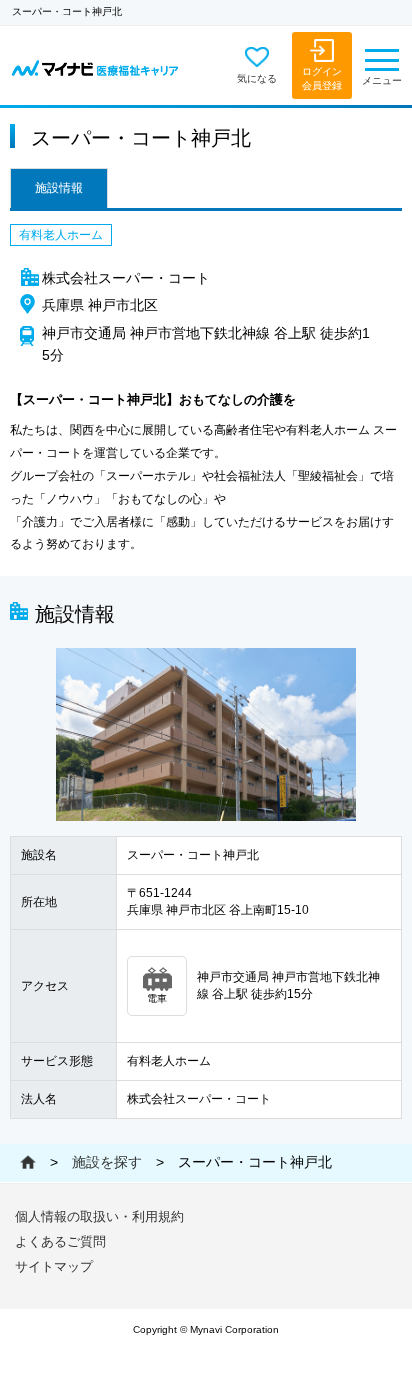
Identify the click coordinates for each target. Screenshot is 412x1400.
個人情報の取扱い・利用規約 (99, 1216)
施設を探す (107, 1162)
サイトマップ (54, 1266)
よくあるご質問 (60, 1241)
